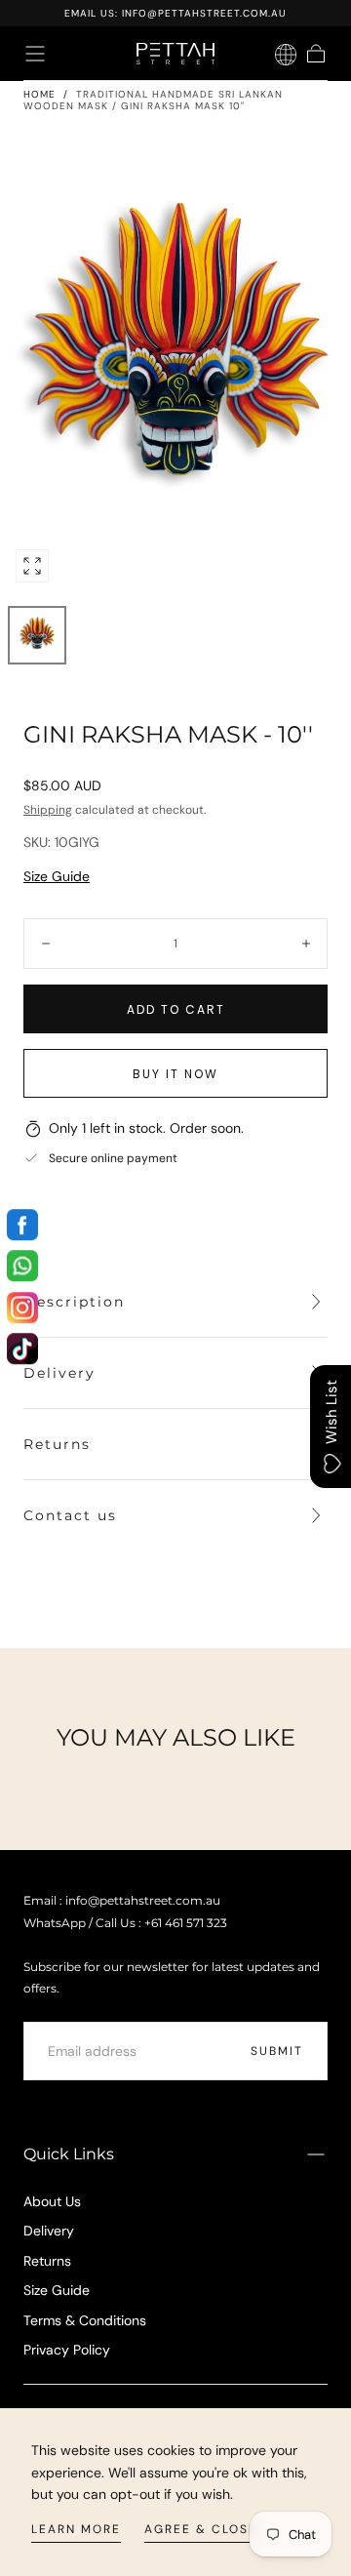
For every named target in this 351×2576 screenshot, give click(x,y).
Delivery (49, 2231)
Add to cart (176, 1009)
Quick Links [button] (69, 2154)
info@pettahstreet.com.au (204, 13)
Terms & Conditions (85, 2320)
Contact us (70, 1515)
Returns (47, 2261)
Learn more (76, 2529)
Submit (277, 2051)
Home (39, 94)
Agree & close (201, 2529)
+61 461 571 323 (186, 1923)
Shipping (48, 810)
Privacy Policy (67, 2350)
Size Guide (57, 876)
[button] (35, 54)
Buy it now (175, 1074)
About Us (52, 2201)
